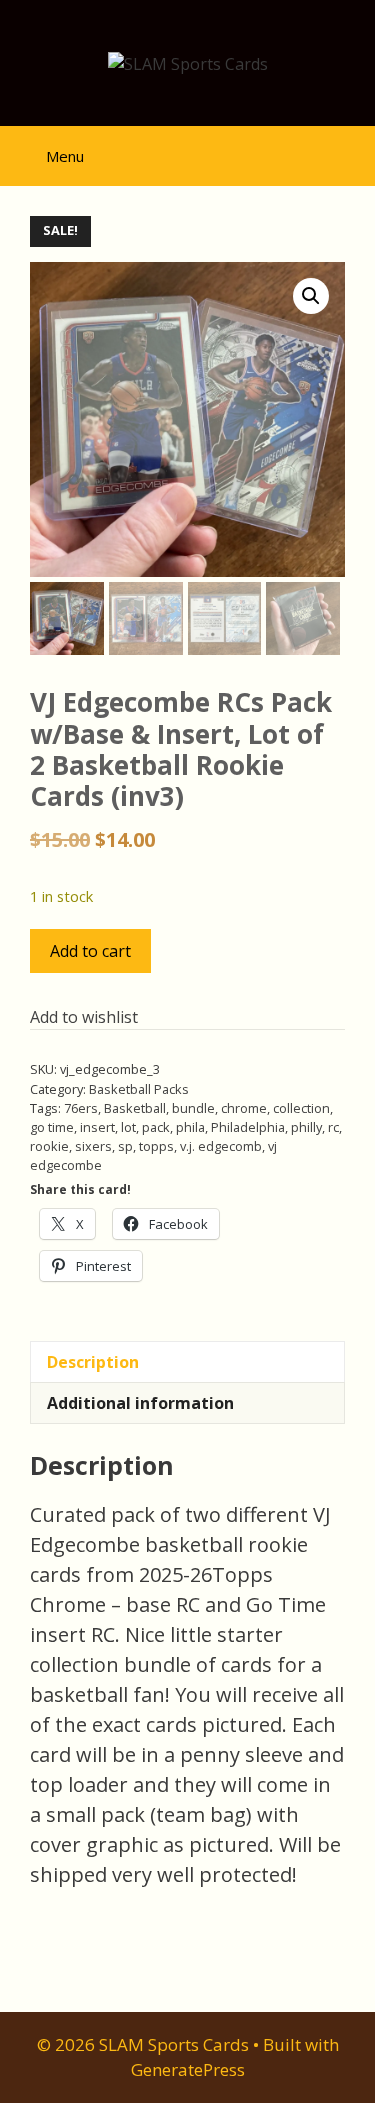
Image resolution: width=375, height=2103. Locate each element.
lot (128, 1127)
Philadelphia (248, 1127)
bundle (193, 1108)
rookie (49, 1146)
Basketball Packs (139, 1089)
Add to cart (90, 951)
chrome (244, 1108)
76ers (81, 1108)
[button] (311, 296)
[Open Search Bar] (345, 147)
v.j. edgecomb (221, 1146)
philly (306, 1127)
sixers (93, 1146)
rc (333, 1127)
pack (156, 1127)
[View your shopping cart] (290, 147)
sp (125, 1146)
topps (156, 1146)
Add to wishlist (84, 1017)
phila (190, 1127)
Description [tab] (93, 1362)
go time (52, 1127)
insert (97, 1127)
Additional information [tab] (140, 1403)
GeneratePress (188, 2069)
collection (301, 1108)
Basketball (135, 1108)
